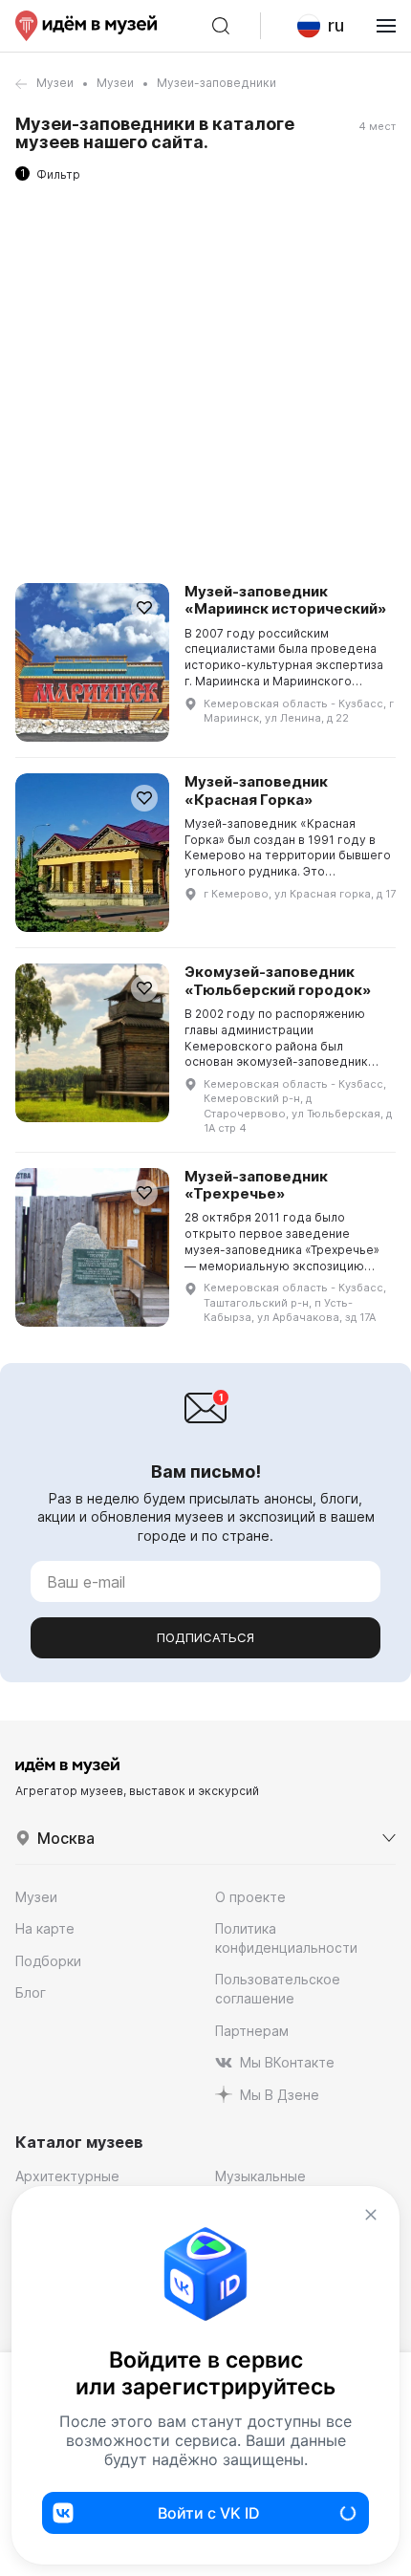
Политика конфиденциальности (286, 1938)
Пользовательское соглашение (278, 1989)
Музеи (55, 83)
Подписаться (205, 1637)
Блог (31, 1992)
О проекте (250, 1897)
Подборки (48, 1961)
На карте (45, 1928)
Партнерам (252, 2031)
